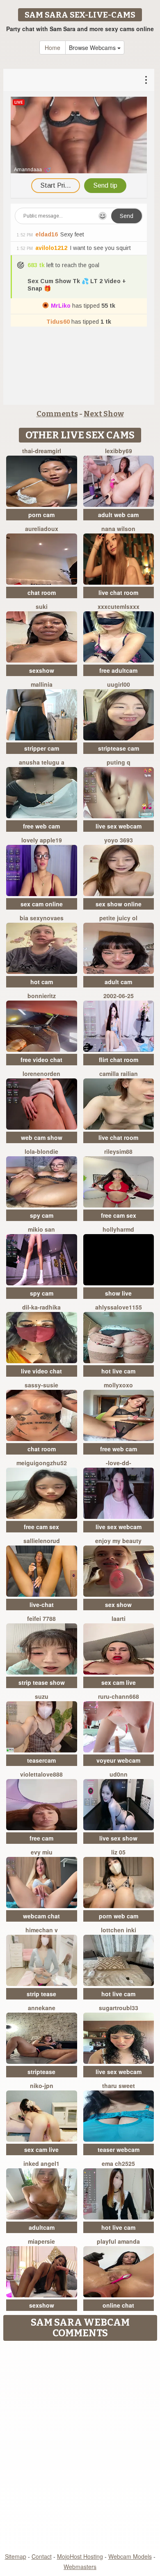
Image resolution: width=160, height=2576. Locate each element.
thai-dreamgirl (42, 451)
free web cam (41, 826)
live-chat (42, 1605)
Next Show (104, 414)
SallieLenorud (42, 1541)
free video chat (41, 1060)
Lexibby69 (119, 451)
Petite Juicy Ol (118, 918)
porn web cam (119, 1916)
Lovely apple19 (42, 840)
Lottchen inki (119, 1930)
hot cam (42, 982)
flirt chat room (119, 1060)
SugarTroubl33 (119, 2008)
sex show (118, 1605)
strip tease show (42, 1682)
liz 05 (118, 1852)
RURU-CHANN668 (119, 1696)
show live (118, 1293)
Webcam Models (130, 2556)
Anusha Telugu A (42, 762)
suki (42, 606)
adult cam (118, 982)
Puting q (119, 762)
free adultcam (118, 670)
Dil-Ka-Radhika (41, 1307)
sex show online (119, 904)
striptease (41, 2072)
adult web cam (118, 515)
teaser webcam (119, 2149)
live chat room (118, 592)
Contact (42, 2556)
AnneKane (42, 2008)
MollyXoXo (118, 1385)
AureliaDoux (42, 529)
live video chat (41, 1371)
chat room (42, 592)
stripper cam (42, 748)
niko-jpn (42, 2086)
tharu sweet (119, 2086)
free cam (41, 1838)
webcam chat (41, 1916)
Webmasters (80, 2567)
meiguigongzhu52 (42, 1463)
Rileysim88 (118, 1151)
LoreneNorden (41, 1074)
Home (53, 48)
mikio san (41, 1229)
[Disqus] (80, 2447)
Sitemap (16, 2556)
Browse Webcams (93, 48)
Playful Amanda (118, 2241)
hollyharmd (118, 1229)
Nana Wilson (118, 529)
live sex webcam (119, 826)
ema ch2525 (118, 2163)
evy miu (42, 1852)
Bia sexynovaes (42, 918)
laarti (119, 1618)
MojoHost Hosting (80, 2556)
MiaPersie (41, 2241)
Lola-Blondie (41, 1151)
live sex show (118, 1838)
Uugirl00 (119, 684)
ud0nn (119, 1774)
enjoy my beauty (118, 1541)
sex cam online (42, 904)
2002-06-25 (119, 996)
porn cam (41, 515)
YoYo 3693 (119, 840)
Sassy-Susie (41, 1385)
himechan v (42, 1930)
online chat (118, 2305)
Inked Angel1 (41, 2163)
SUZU (42, 1696)
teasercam (41, 1760)
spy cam (42, 1215)
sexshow (42, 670)
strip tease (41, 1994)
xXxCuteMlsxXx (119, 606)
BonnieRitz (42, 996)
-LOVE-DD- (119, 1463)
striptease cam (119, 748)
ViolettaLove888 (41, 1774)
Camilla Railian (119, 1074)
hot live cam (118, 1371)
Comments (57, 414)
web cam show (42, 1137)
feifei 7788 (41, 1618)
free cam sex (119, 1215)
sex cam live (119, 1682)
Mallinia (42, 684)
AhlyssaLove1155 (119, 1307)
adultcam (42, 2227)
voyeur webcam (118, 1760)
